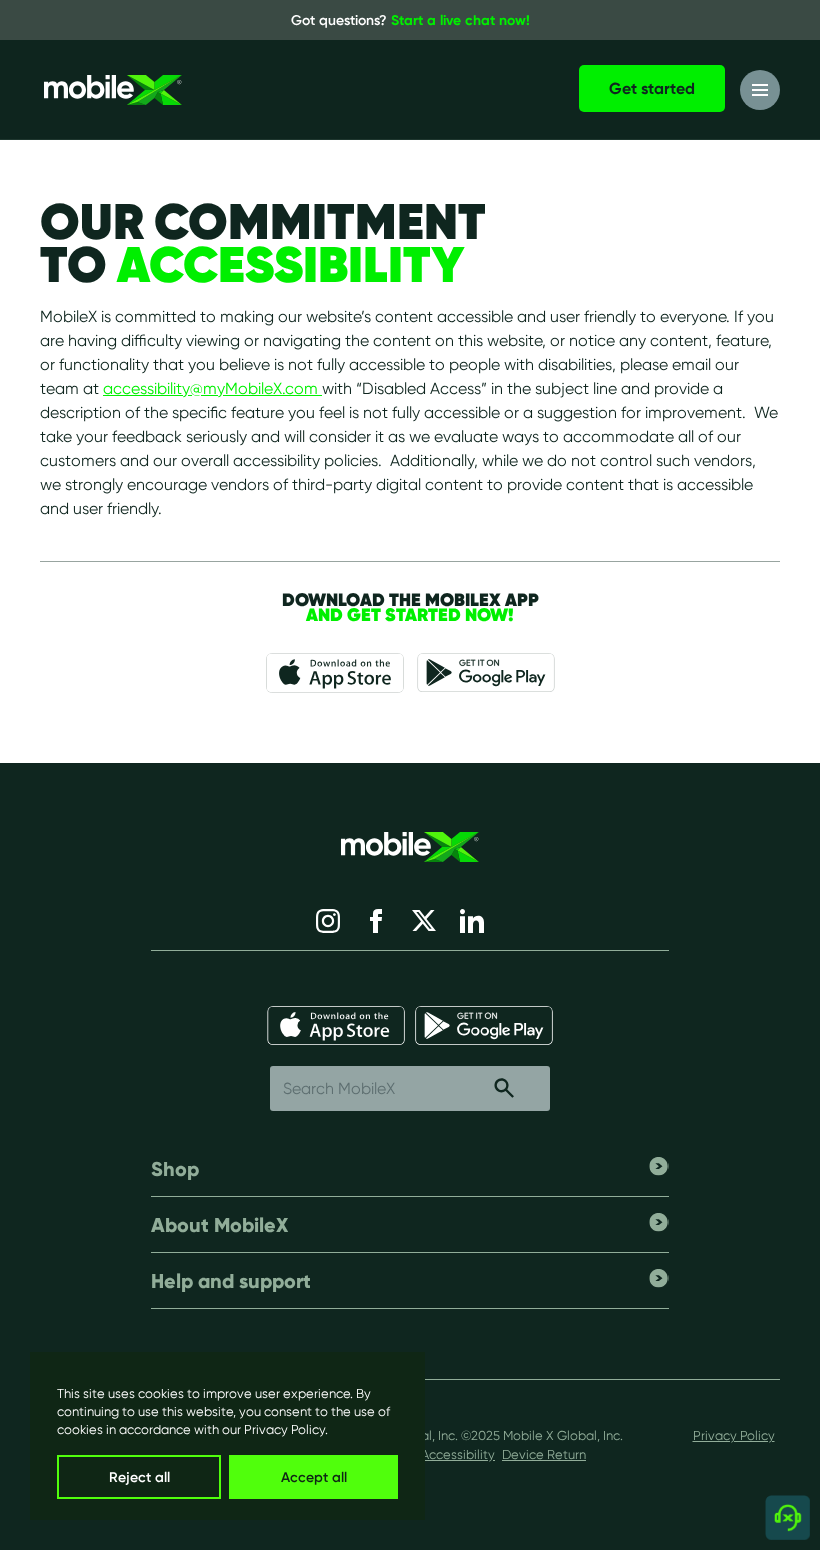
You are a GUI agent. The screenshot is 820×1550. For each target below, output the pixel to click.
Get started (652, 88)
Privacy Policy (284, 1429)
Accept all (314, 1477)
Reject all (139, 1477)
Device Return (544, 1454)
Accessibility (458, 1454)
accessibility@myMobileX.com (212, 388)
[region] (227, 1436)
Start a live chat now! (460, 20)
